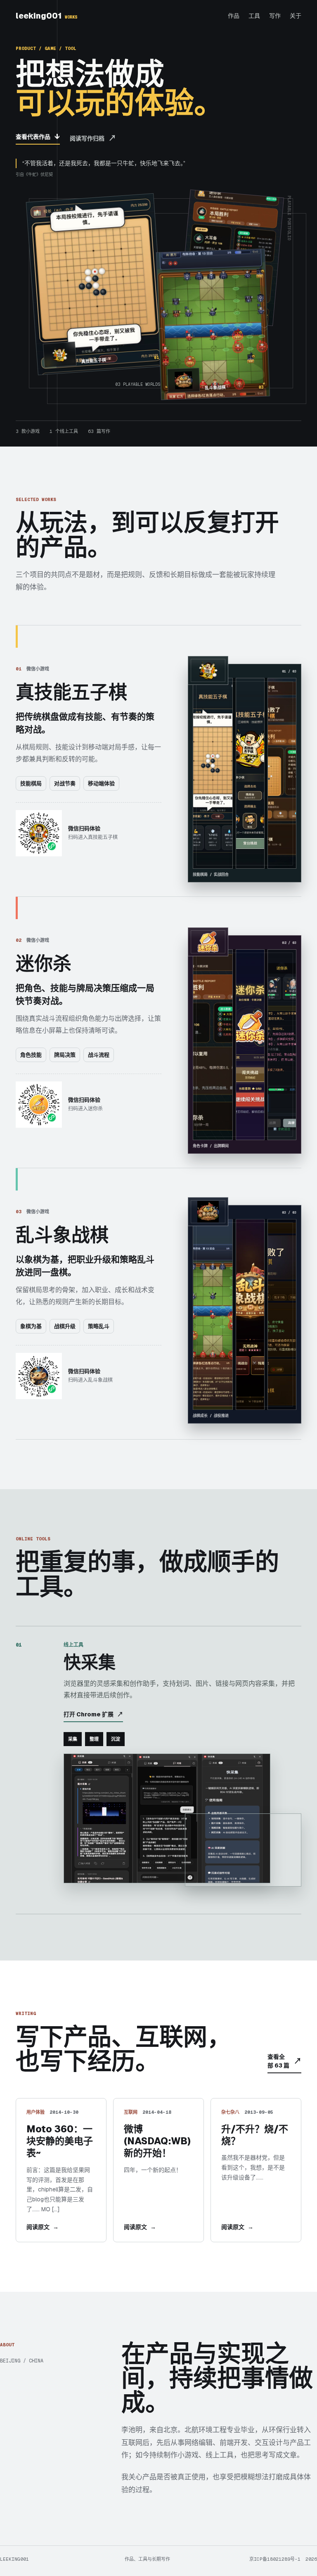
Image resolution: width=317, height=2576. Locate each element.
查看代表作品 (38, 137)
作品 (234, 16)
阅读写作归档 (93, 138)
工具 (254, 16)
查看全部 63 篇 (284, 2061)
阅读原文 (43, 2227)
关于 (296, 16)
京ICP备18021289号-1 (275, 2559)
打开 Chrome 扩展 (93, 1714)
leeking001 (46, 16)
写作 (275, 16)
